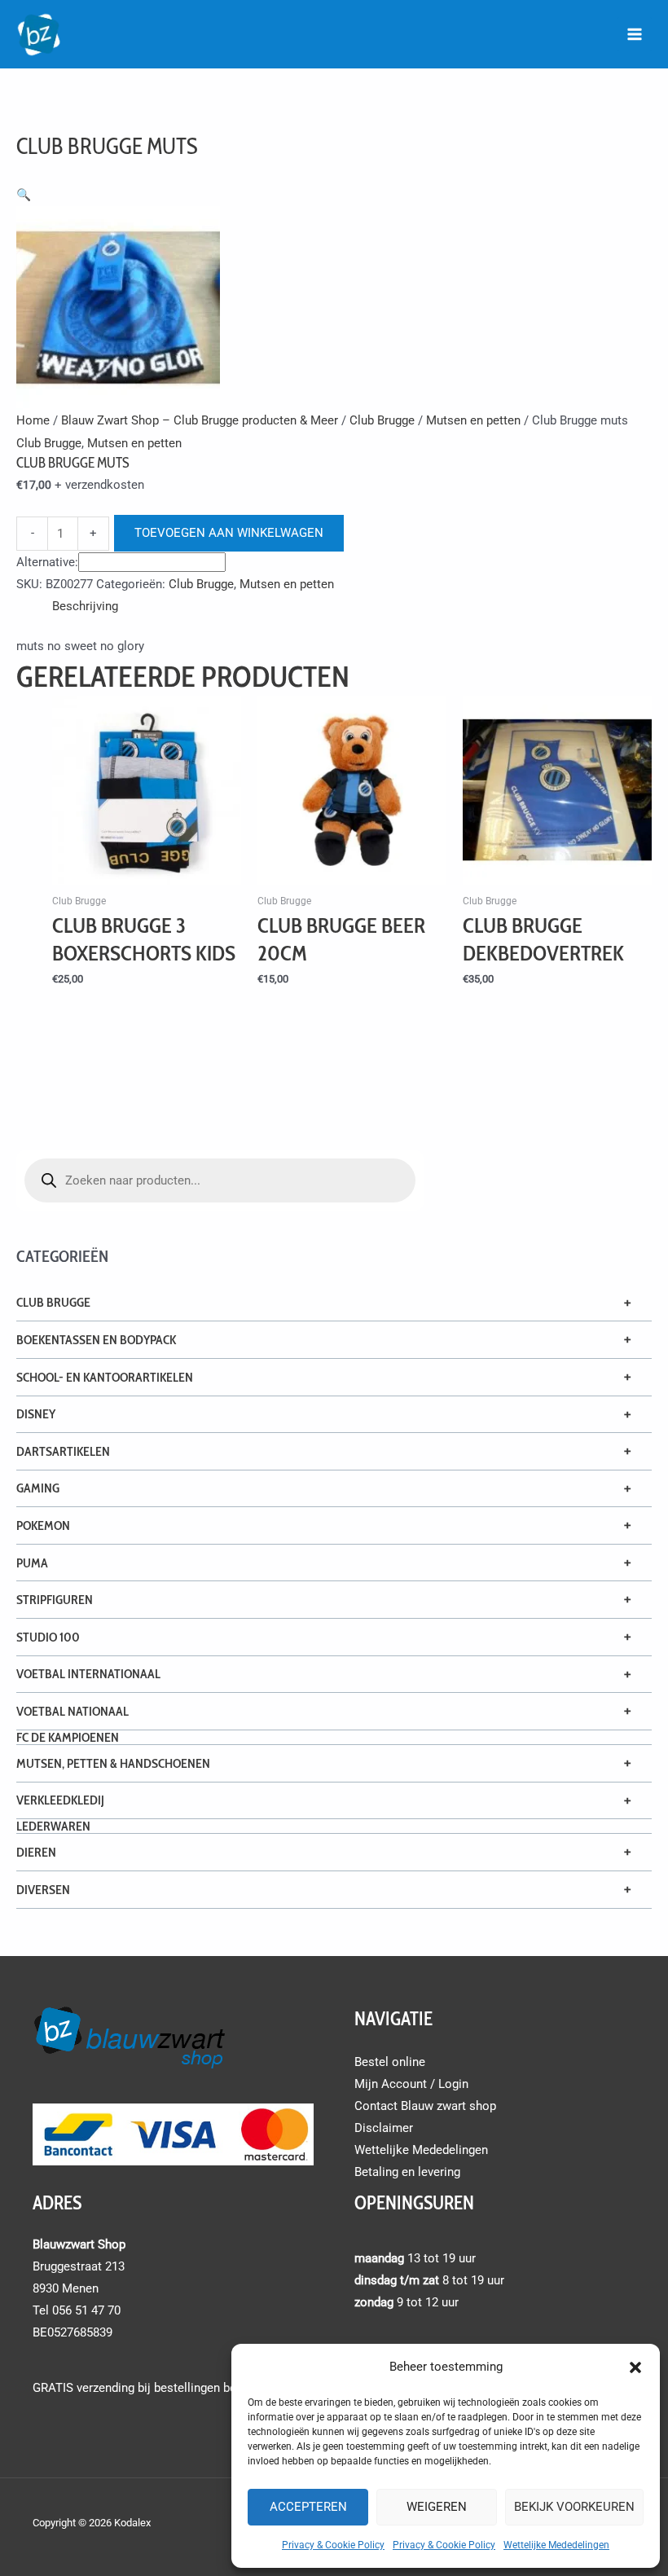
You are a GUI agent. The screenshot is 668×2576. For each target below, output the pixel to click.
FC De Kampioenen (68, 1737)
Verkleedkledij (60, 1800)
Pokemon (43, 1525)
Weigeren (437, 2507)
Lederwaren (53, 1826)
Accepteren (308, 2507)
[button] (635, 2367)
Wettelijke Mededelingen (556, 2545)
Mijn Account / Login (411, 2084)
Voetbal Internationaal (88, 1674)
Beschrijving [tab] (85, 606)
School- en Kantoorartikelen (105, 1377)
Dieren (36, 1852)
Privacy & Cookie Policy (333, 2545)
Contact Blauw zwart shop (425, 2106)
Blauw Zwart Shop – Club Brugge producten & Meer (200, 420)
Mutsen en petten (473, 420)
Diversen (43, 1890)
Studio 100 (48, 1637)
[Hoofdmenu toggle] (635, 34)
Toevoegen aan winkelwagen (229, 533)
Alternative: (47, 562)
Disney (36, 1414)
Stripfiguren (55, 1600)
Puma (32, 1563)
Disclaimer (384, 2128)
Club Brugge (53, 1302)
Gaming (38, 1488)
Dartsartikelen (63, 1451)
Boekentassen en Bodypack (96, 1340)
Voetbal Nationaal (73, 1711)
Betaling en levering (407, 2172)
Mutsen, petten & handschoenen (113, 1763)
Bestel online (390, 2062)
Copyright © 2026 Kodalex (93, 2523)
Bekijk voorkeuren (574, 2507)
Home (33, 420)
